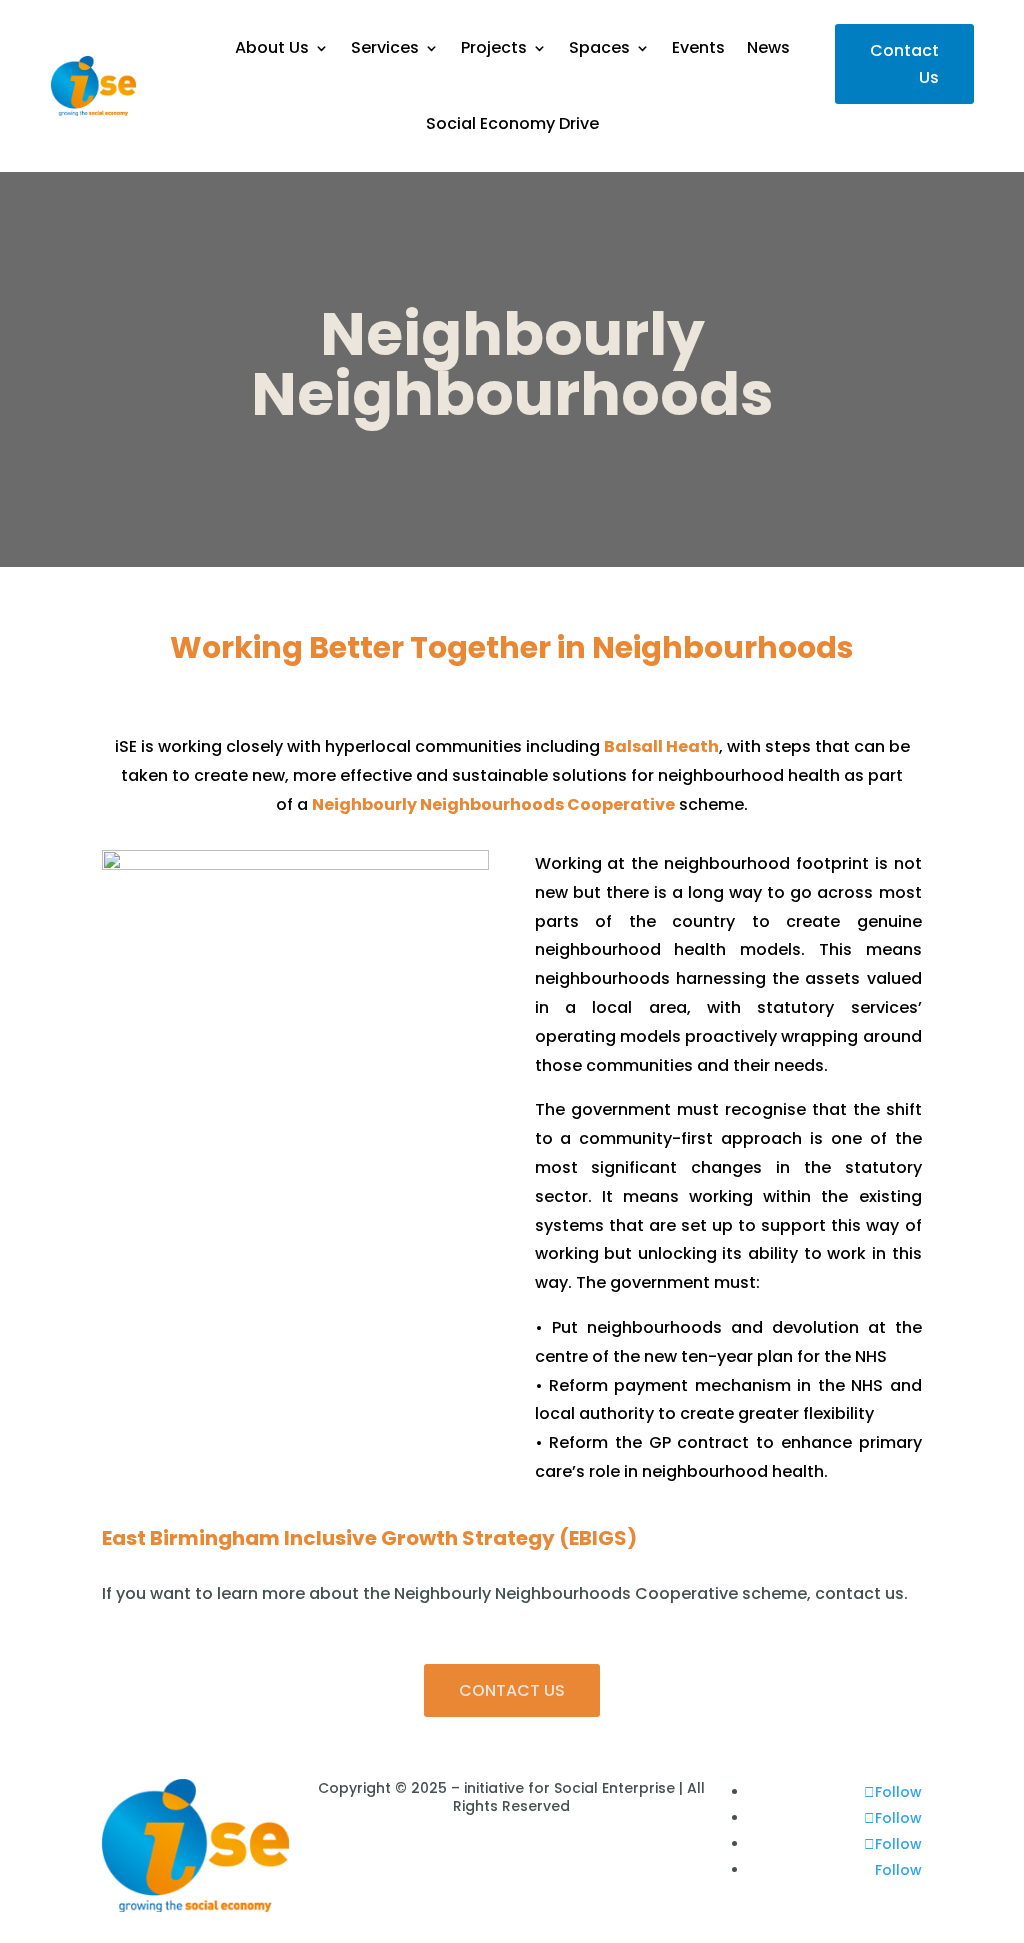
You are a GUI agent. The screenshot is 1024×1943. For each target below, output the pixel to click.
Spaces (599, 47)
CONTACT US (512, 1690)
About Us (272, 47)
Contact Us (904, 64)
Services (385, 47)
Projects (494, 47)
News (768, 47)
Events (698, 47)
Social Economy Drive (512, 123)
